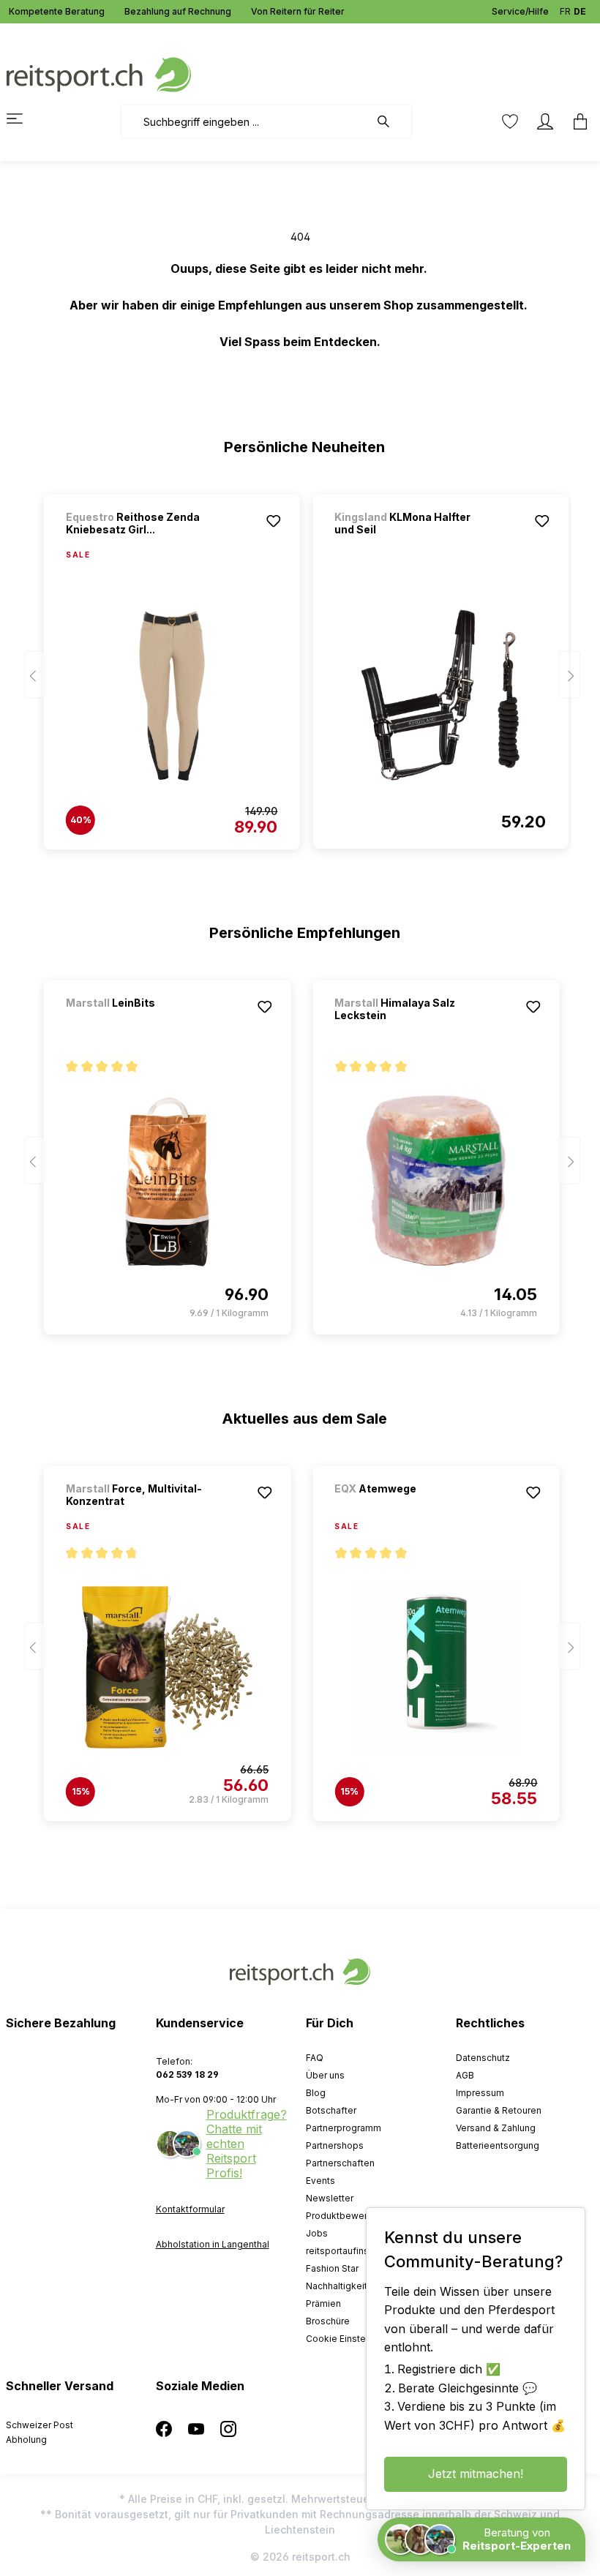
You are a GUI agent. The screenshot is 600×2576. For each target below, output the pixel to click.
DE (580, 11)
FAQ (315, 2058)
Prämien (323, 2303)
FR (565, 11)
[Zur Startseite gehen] (99, 74)
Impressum (480, 2093)
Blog (316, 2093)
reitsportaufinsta (341, 2251)
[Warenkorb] (576, 121)
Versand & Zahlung (496, 2128)
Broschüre (328, 2321)
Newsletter (330, 2198)
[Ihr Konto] (545, 121)
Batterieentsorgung (498, 2145)
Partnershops (335, 2145)
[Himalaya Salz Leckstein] (436, 1181)
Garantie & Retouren (499, 2110)
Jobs (317, 2233)
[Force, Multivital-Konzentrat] (167, 1667)
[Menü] (23, 119)
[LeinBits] (143, 1022)
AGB (465, 2075)
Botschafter (331, 2110)
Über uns (325, 2075)
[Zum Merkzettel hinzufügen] (273, 521)
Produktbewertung (346, 2216)
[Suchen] (391, 121)
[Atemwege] (411, 1508)
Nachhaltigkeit (337, 2286)
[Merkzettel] (510, 121)
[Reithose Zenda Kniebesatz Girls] (172, 696)
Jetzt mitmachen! (476, 2474)
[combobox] (245, 121)
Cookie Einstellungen (352, 2339)
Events (320, 2181)
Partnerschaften (340, 2163)
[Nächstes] (569, 675)
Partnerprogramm (344, 2128)
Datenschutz (483, 2058)
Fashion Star (332, 2268)
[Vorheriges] (35, 675)
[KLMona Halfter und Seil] (440, 695)
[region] (300, 665)
